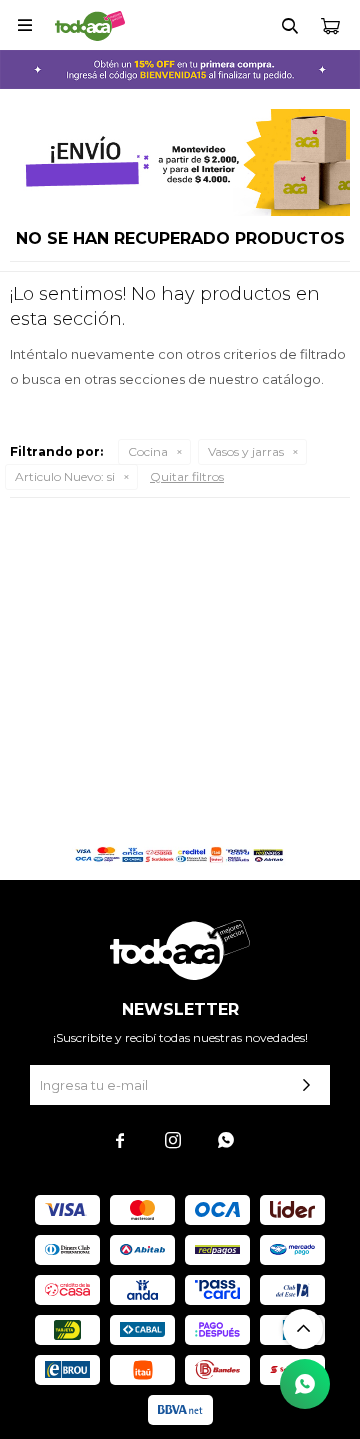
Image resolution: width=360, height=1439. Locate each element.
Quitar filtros (187, 476)
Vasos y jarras (246, 451)
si (65, 476)
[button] (290, 25)
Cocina (148, 451)
